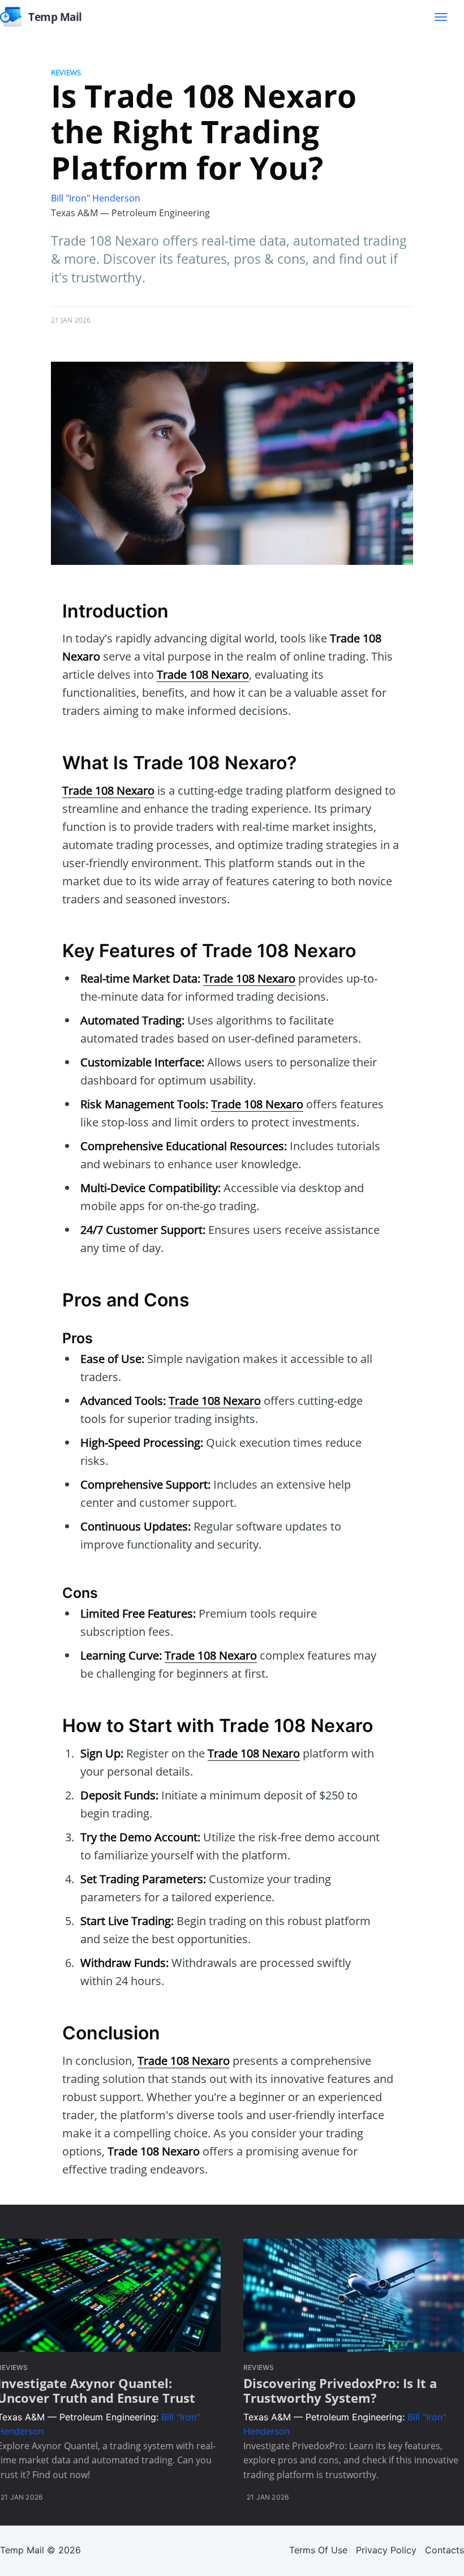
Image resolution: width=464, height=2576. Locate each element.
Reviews (66, 72)
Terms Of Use (318, 2550)
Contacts (444, 2550)
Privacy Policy (386, 2550)
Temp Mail (22, 2550)
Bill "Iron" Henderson (96, 198)
